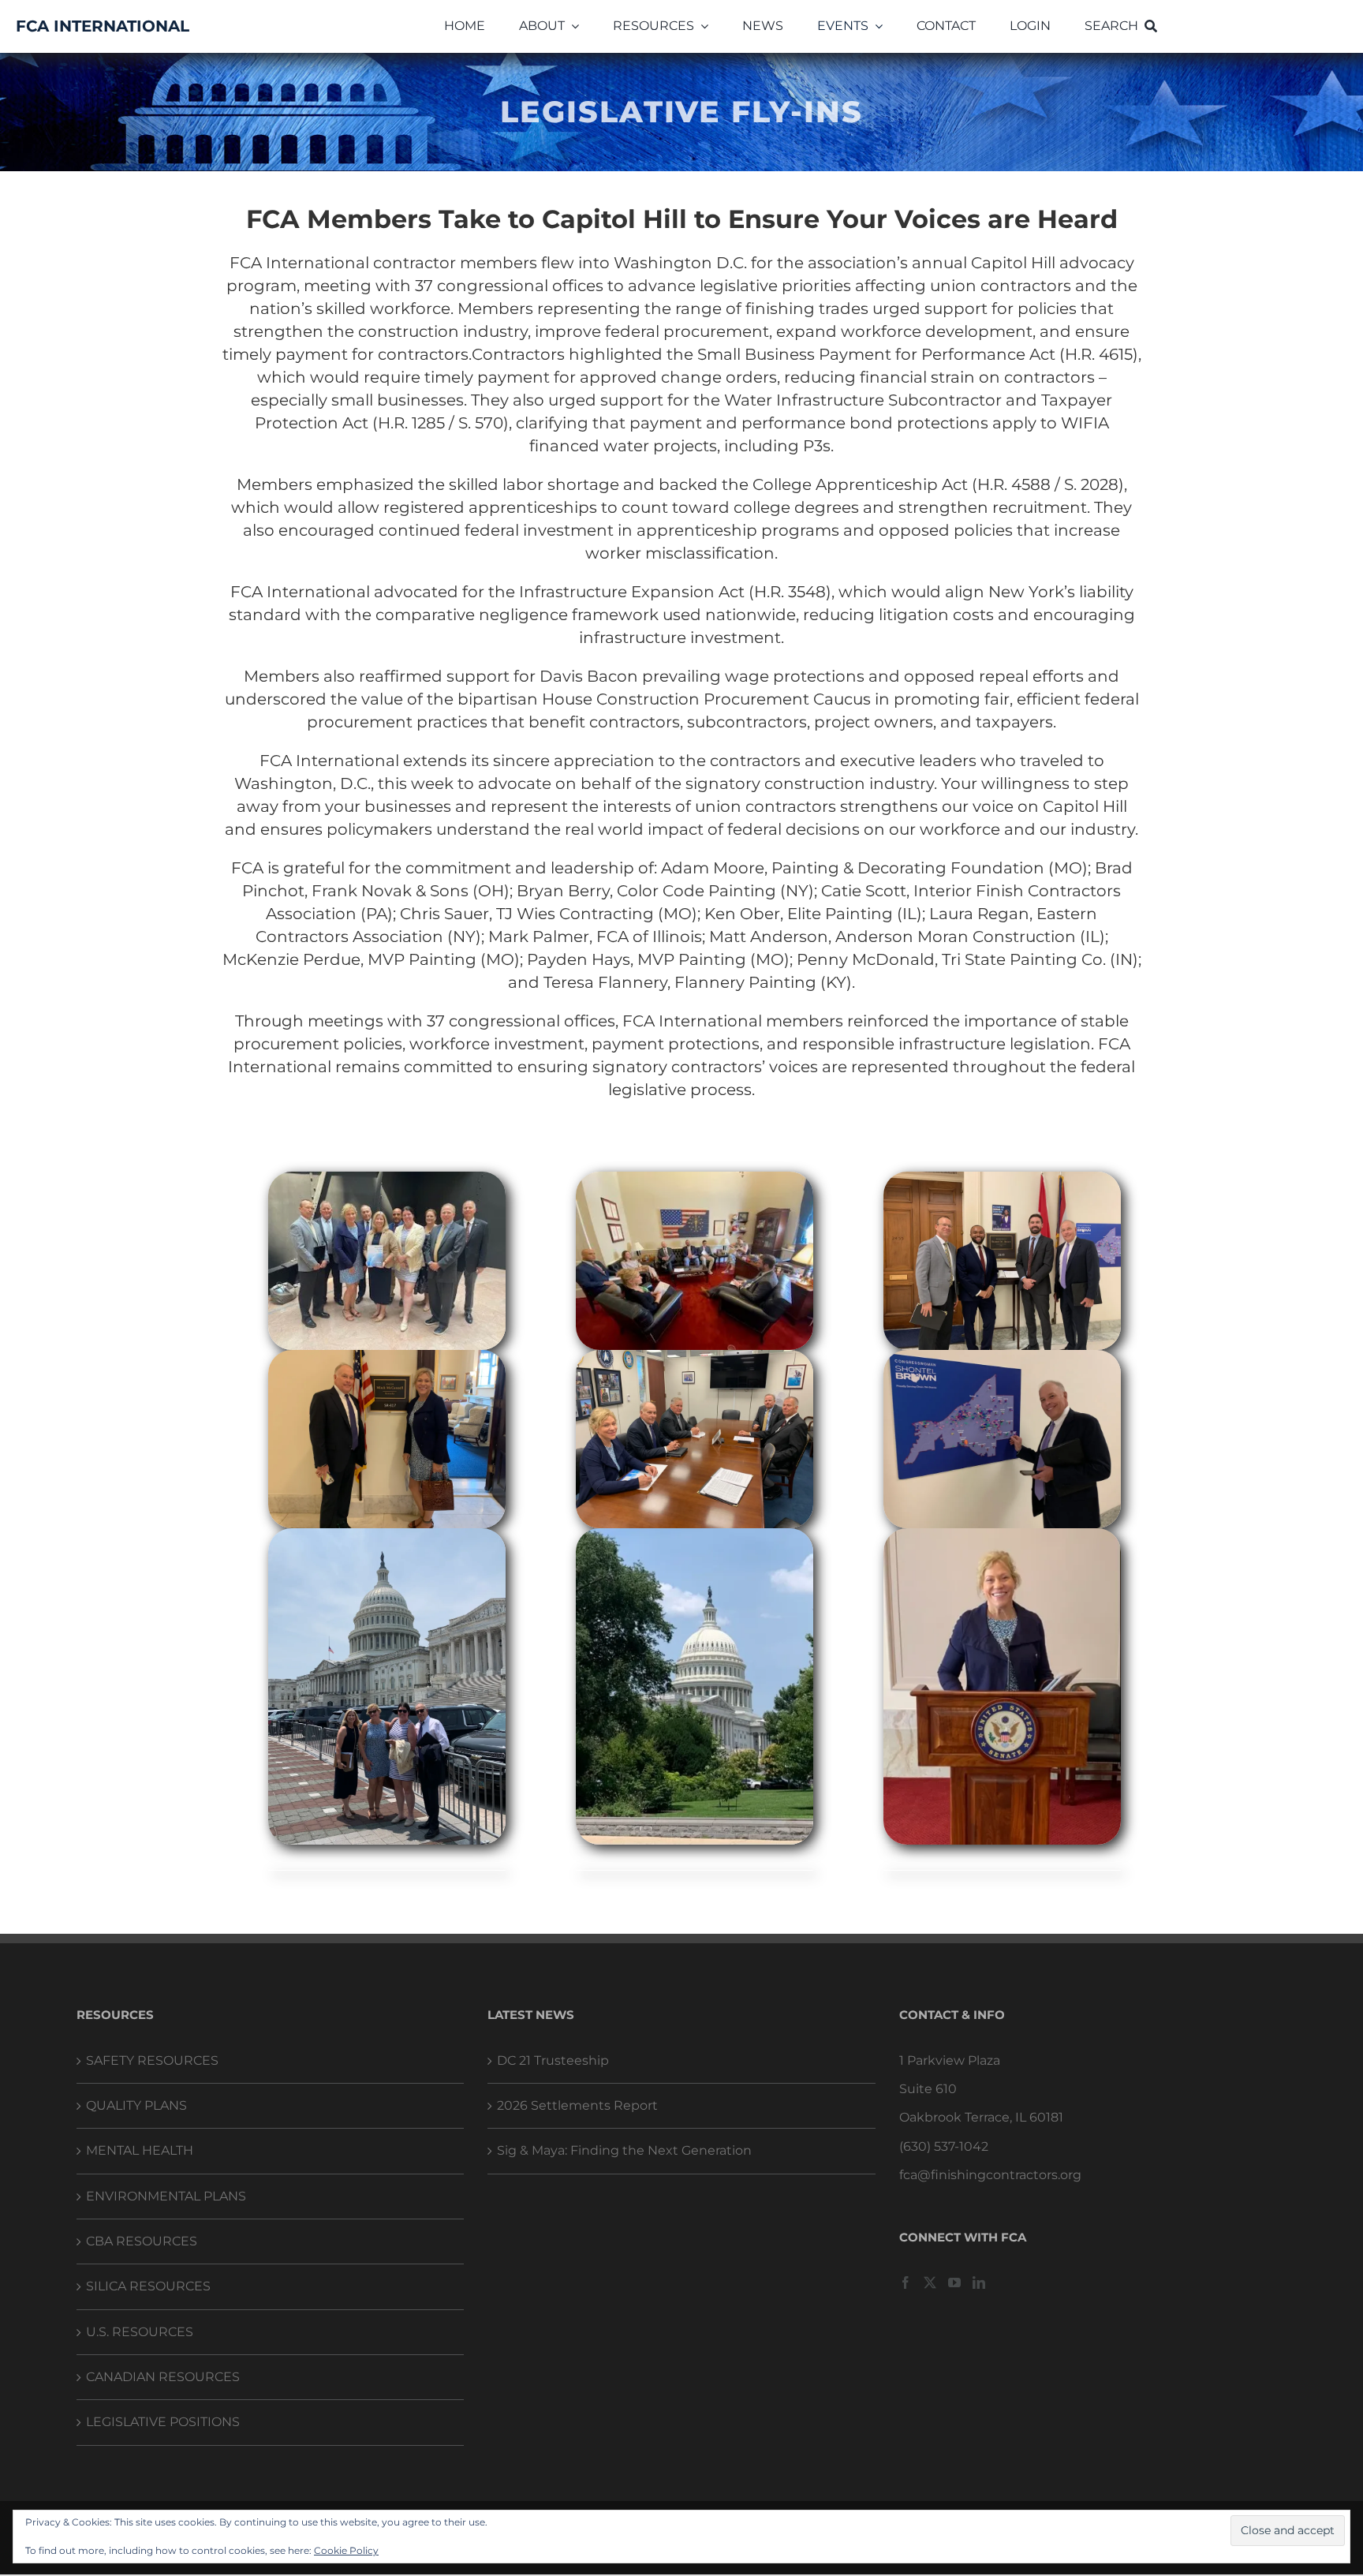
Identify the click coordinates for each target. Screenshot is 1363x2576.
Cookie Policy (346, 2550)
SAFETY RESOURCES (152, 2060)
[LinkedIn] (979, 2283)
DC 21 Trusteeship (553, 2060)
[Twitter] (930, 2283)
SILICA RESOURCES (148, 2286)
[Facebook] (906, 2283)
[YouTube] (954, 2283)
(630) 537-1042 (944, 2146)
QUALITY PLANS (136, 2105)
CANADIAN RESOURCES (163, 2377)
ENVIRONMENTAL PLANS (166, 2196)
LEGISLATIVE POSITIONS (163, 2422)
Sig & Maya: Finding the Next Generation (624, 2150)
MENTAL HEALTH (140, 2150)
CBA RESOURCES (142, 2241)
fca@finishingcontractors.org (990, 2175)
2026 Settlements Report (577, 2105)
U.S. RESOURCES (140, 2332)
